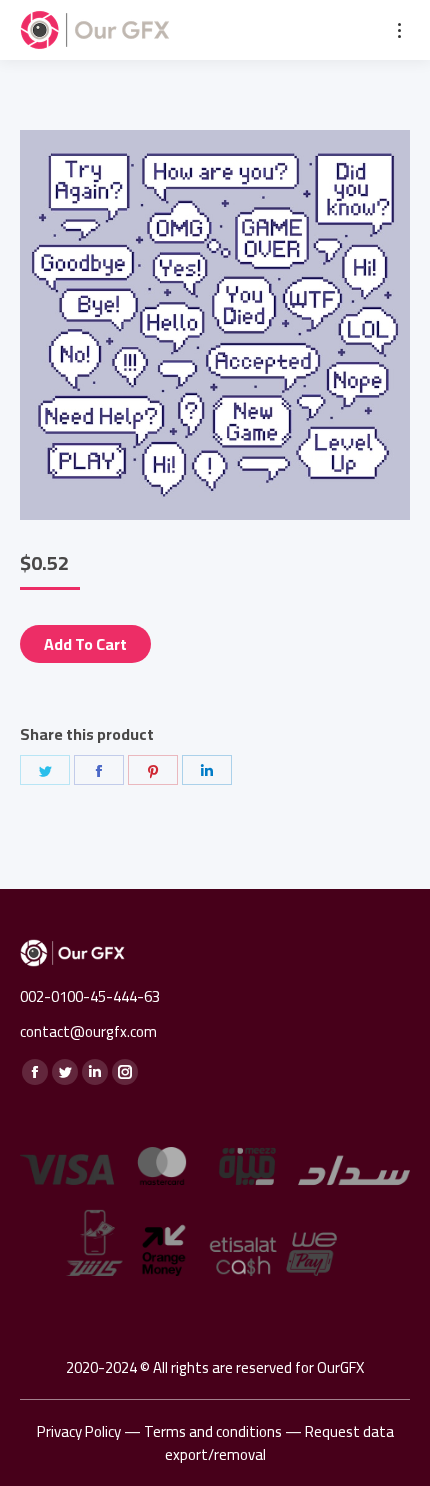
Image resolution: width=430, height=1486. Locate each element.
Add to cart (85, 644)
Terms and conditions (213, 1431)
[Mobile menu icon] (399, 30)
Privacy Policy (79, 1431)
